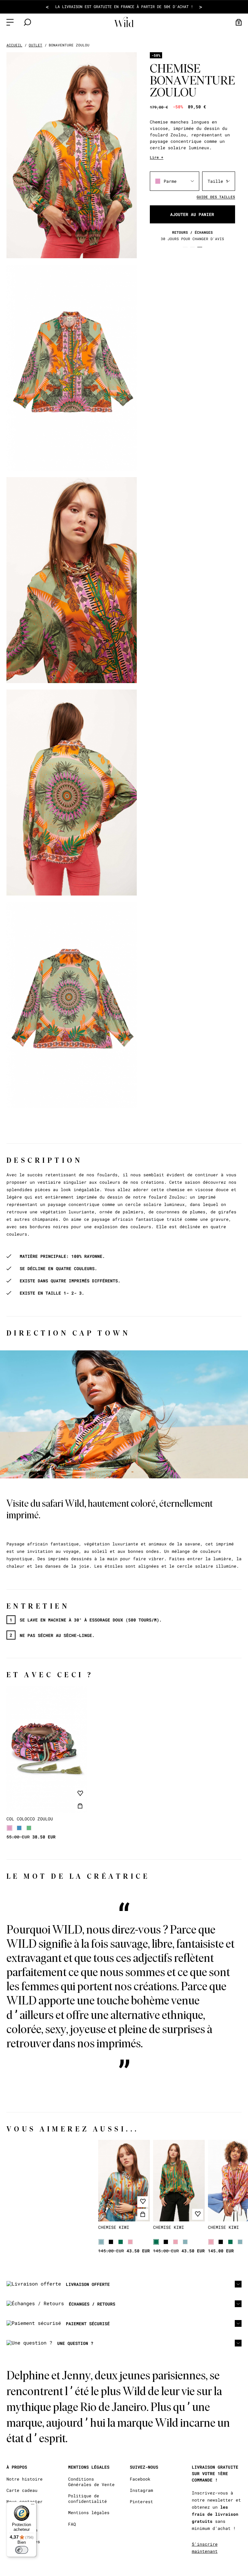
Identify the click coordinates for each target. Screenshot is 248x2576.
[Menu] (33, 2506)
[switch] (22, 2550)
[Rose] (130, 2242)
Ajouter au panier (192, 214)
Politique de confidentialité (88, 2499)
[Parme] (10, 1828)
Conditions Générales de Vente (91, 2482)
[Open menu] (10, 22)
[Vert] (29, 1828)
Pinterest (141, 2502)
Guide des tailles (216, 197)
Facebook (140, 2479)
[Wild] (124, 22)
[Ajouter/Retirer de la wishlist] (80, 1793)
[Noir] (111, 2242)
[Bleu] (19, 1828)
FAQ (72, 2524)
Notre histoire (25, 2479)
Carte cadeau (22, 2490)
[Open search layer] (27, 22)
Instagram (141, 2490)
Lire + (157, 157)
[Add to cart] (80, 1806)
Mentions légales (89, 2513)
